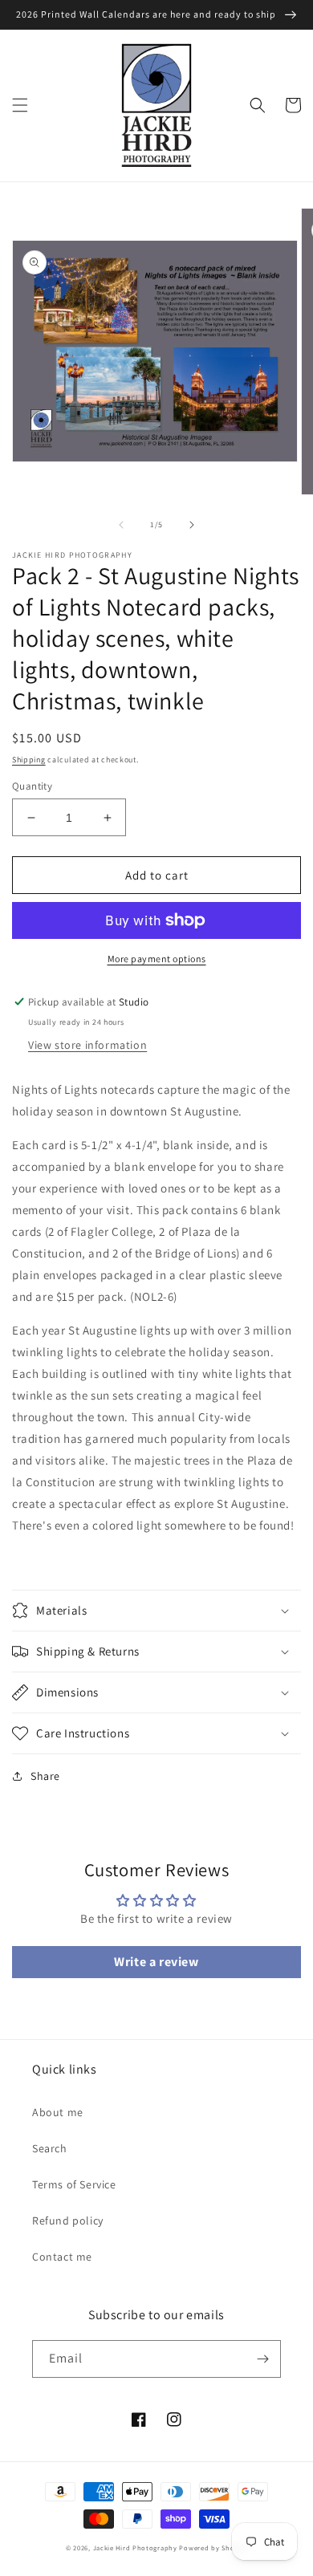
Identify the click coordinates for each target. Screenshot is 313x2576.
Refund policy (68, 2220)
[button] (20, 105)
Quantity (32, 786)
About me (58, 2112)
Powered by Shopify (213, 2548)
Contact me (62, 2257)
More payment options (157, 959)
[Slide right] (192, 525)
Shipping (29, 760)
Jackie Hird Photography (135, 2548)
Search (50, 2148)
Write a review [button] (156, 1962)
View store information (87, 1045)
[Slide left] (121, 525)
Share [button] (45, 1776)
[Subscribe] (262, 2359)
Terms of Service (74, 2184)
